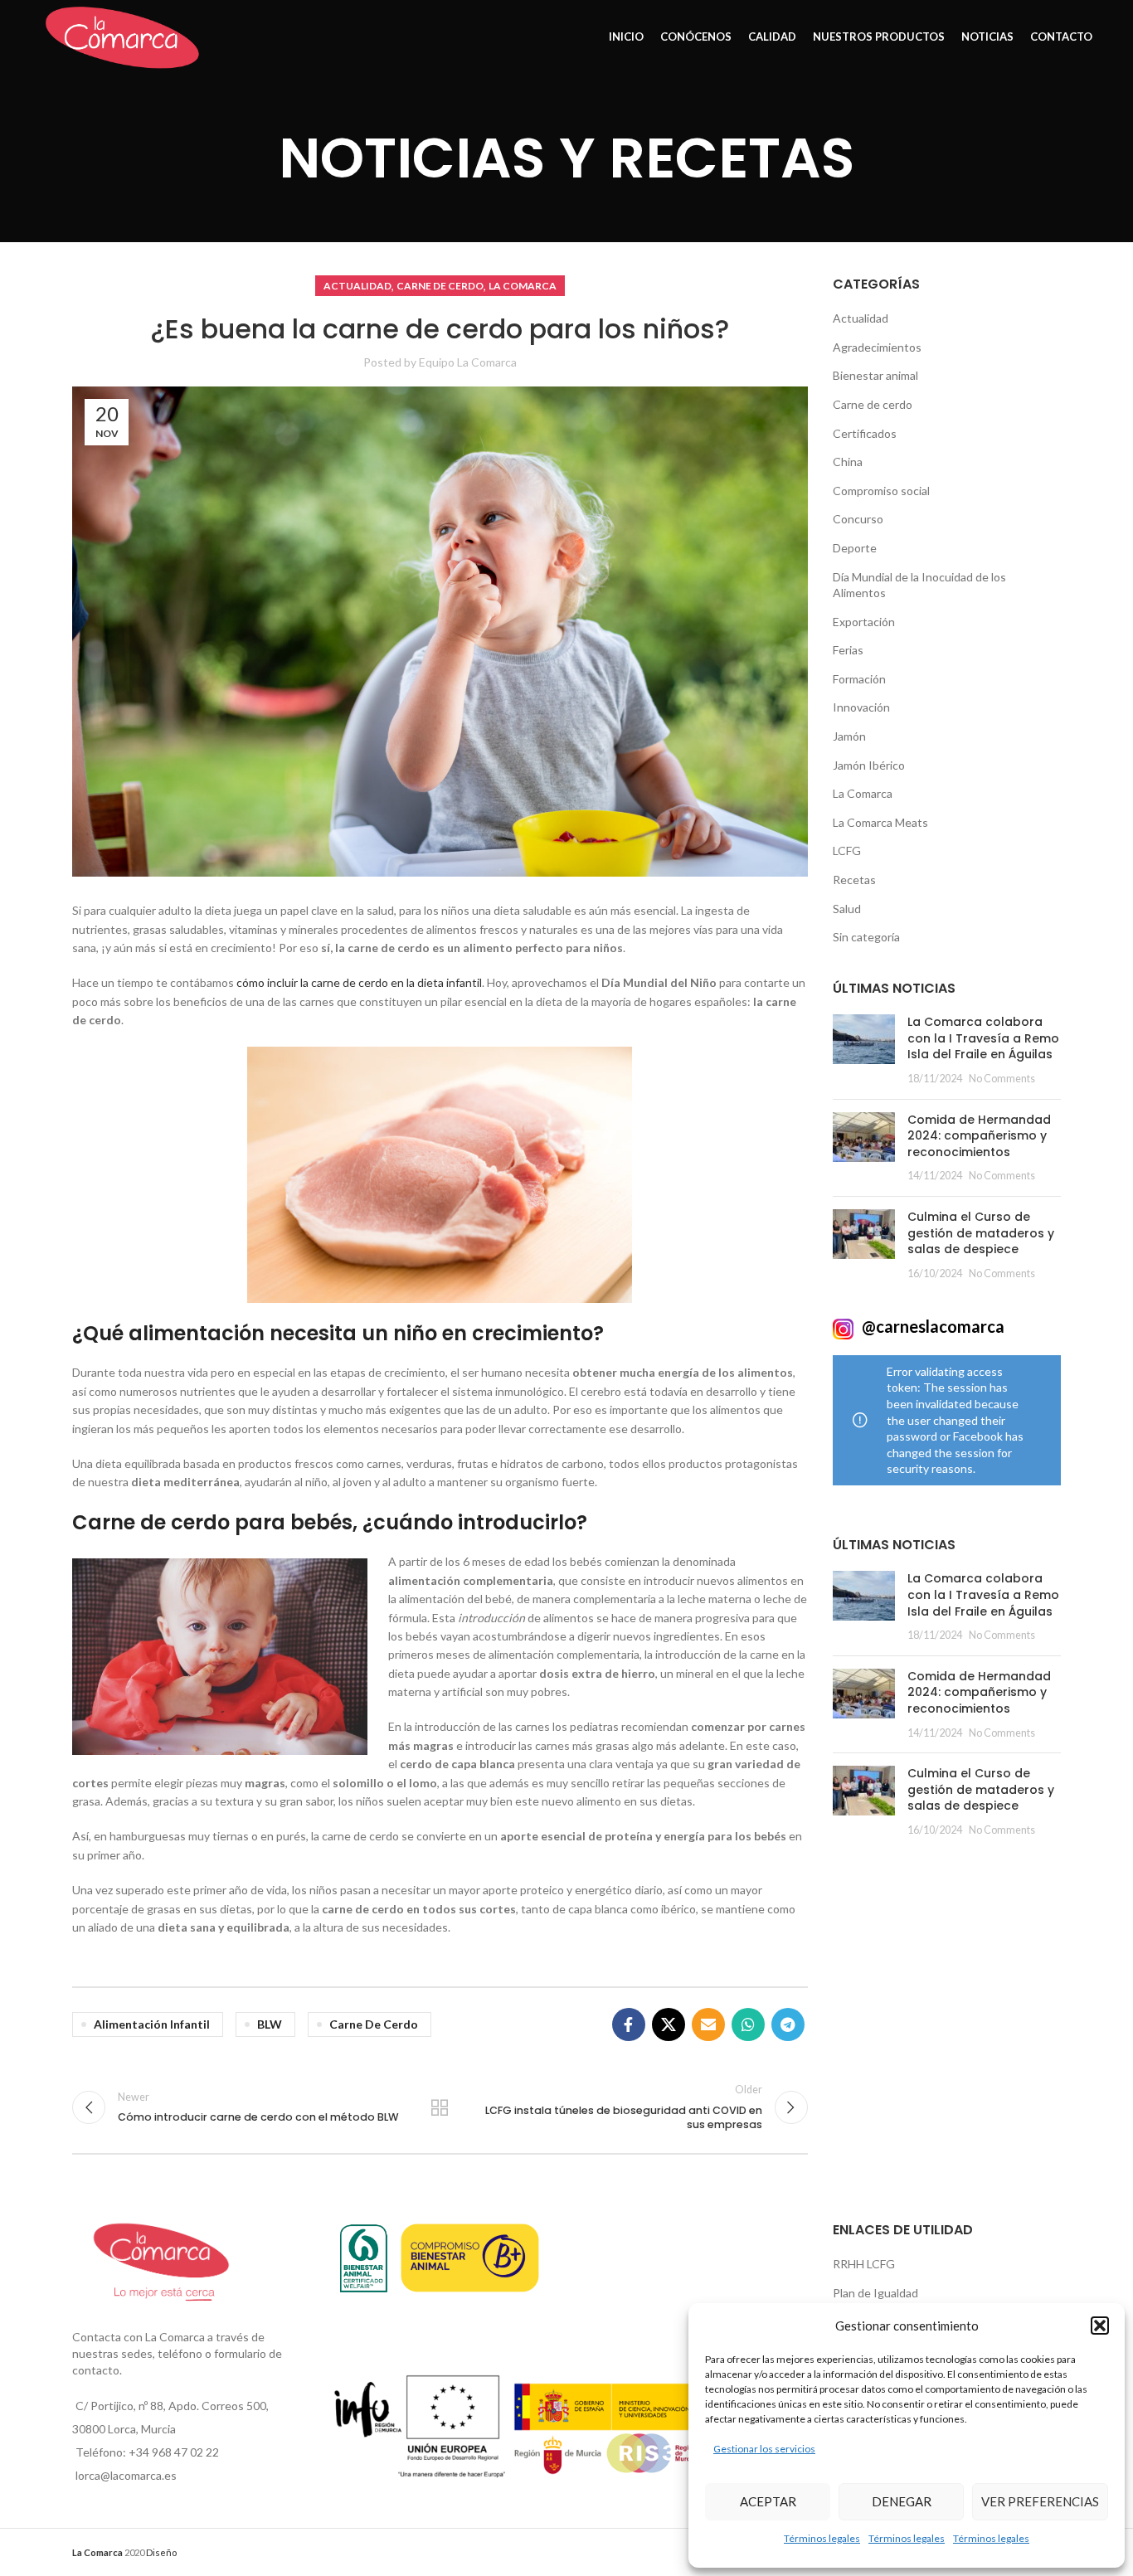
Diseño (161, 2552)
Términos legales (822, 2538)
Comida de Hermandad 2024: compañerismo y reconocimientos (979, 1136)
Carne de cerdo (440, 286)
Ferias (848, 650)
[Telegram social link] (788, 2024)
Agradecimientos (877, 347)
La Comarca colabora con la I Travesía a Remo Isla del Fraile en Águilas (983, 1038)
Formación (859, 679)
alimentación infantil (152, 2024)
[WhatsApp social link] (748, 2024)
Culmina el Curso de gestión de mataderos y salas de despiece (981, 1233)
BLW (270, 2024)
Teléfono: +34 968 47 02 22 (147, 2452)
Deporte (855, 548)
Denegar (902, 2501)
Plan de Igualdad (875, 2293)
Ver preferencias (1040, 2501)
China (848, 462)
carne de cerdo (374, 2024)
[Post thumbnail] (864, 1050)
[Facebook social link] (629, 2024)
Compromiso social (881, 491)
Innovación (861, 707)
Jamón (849, 736)
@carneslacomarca (931, 1326)
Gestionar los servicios (764, 2449)
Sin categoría (866, 937)
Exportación (864, 622)
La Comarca (523, 286)
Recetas (854, 880)
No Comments (1002, 1079)
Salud (847, 909)
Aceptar (768, 2501)
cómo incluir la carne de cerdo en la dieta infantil (359, 982)
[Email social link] (708, 2024)
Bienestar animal (875, 375)
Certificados (865, 433)
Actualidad (357, 286)
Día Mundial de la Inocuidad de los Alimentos (919, 585)
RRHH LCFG (864, 2264)
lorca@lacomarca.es (126, 2475)
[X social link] (669, 2024)
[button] (1100, 2326)
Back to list (440, 2107)
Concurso (858, 519)
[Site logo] (122, 36)
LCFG (847, 851)
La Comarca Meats (880, 822)
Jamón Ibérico (869, 765)
